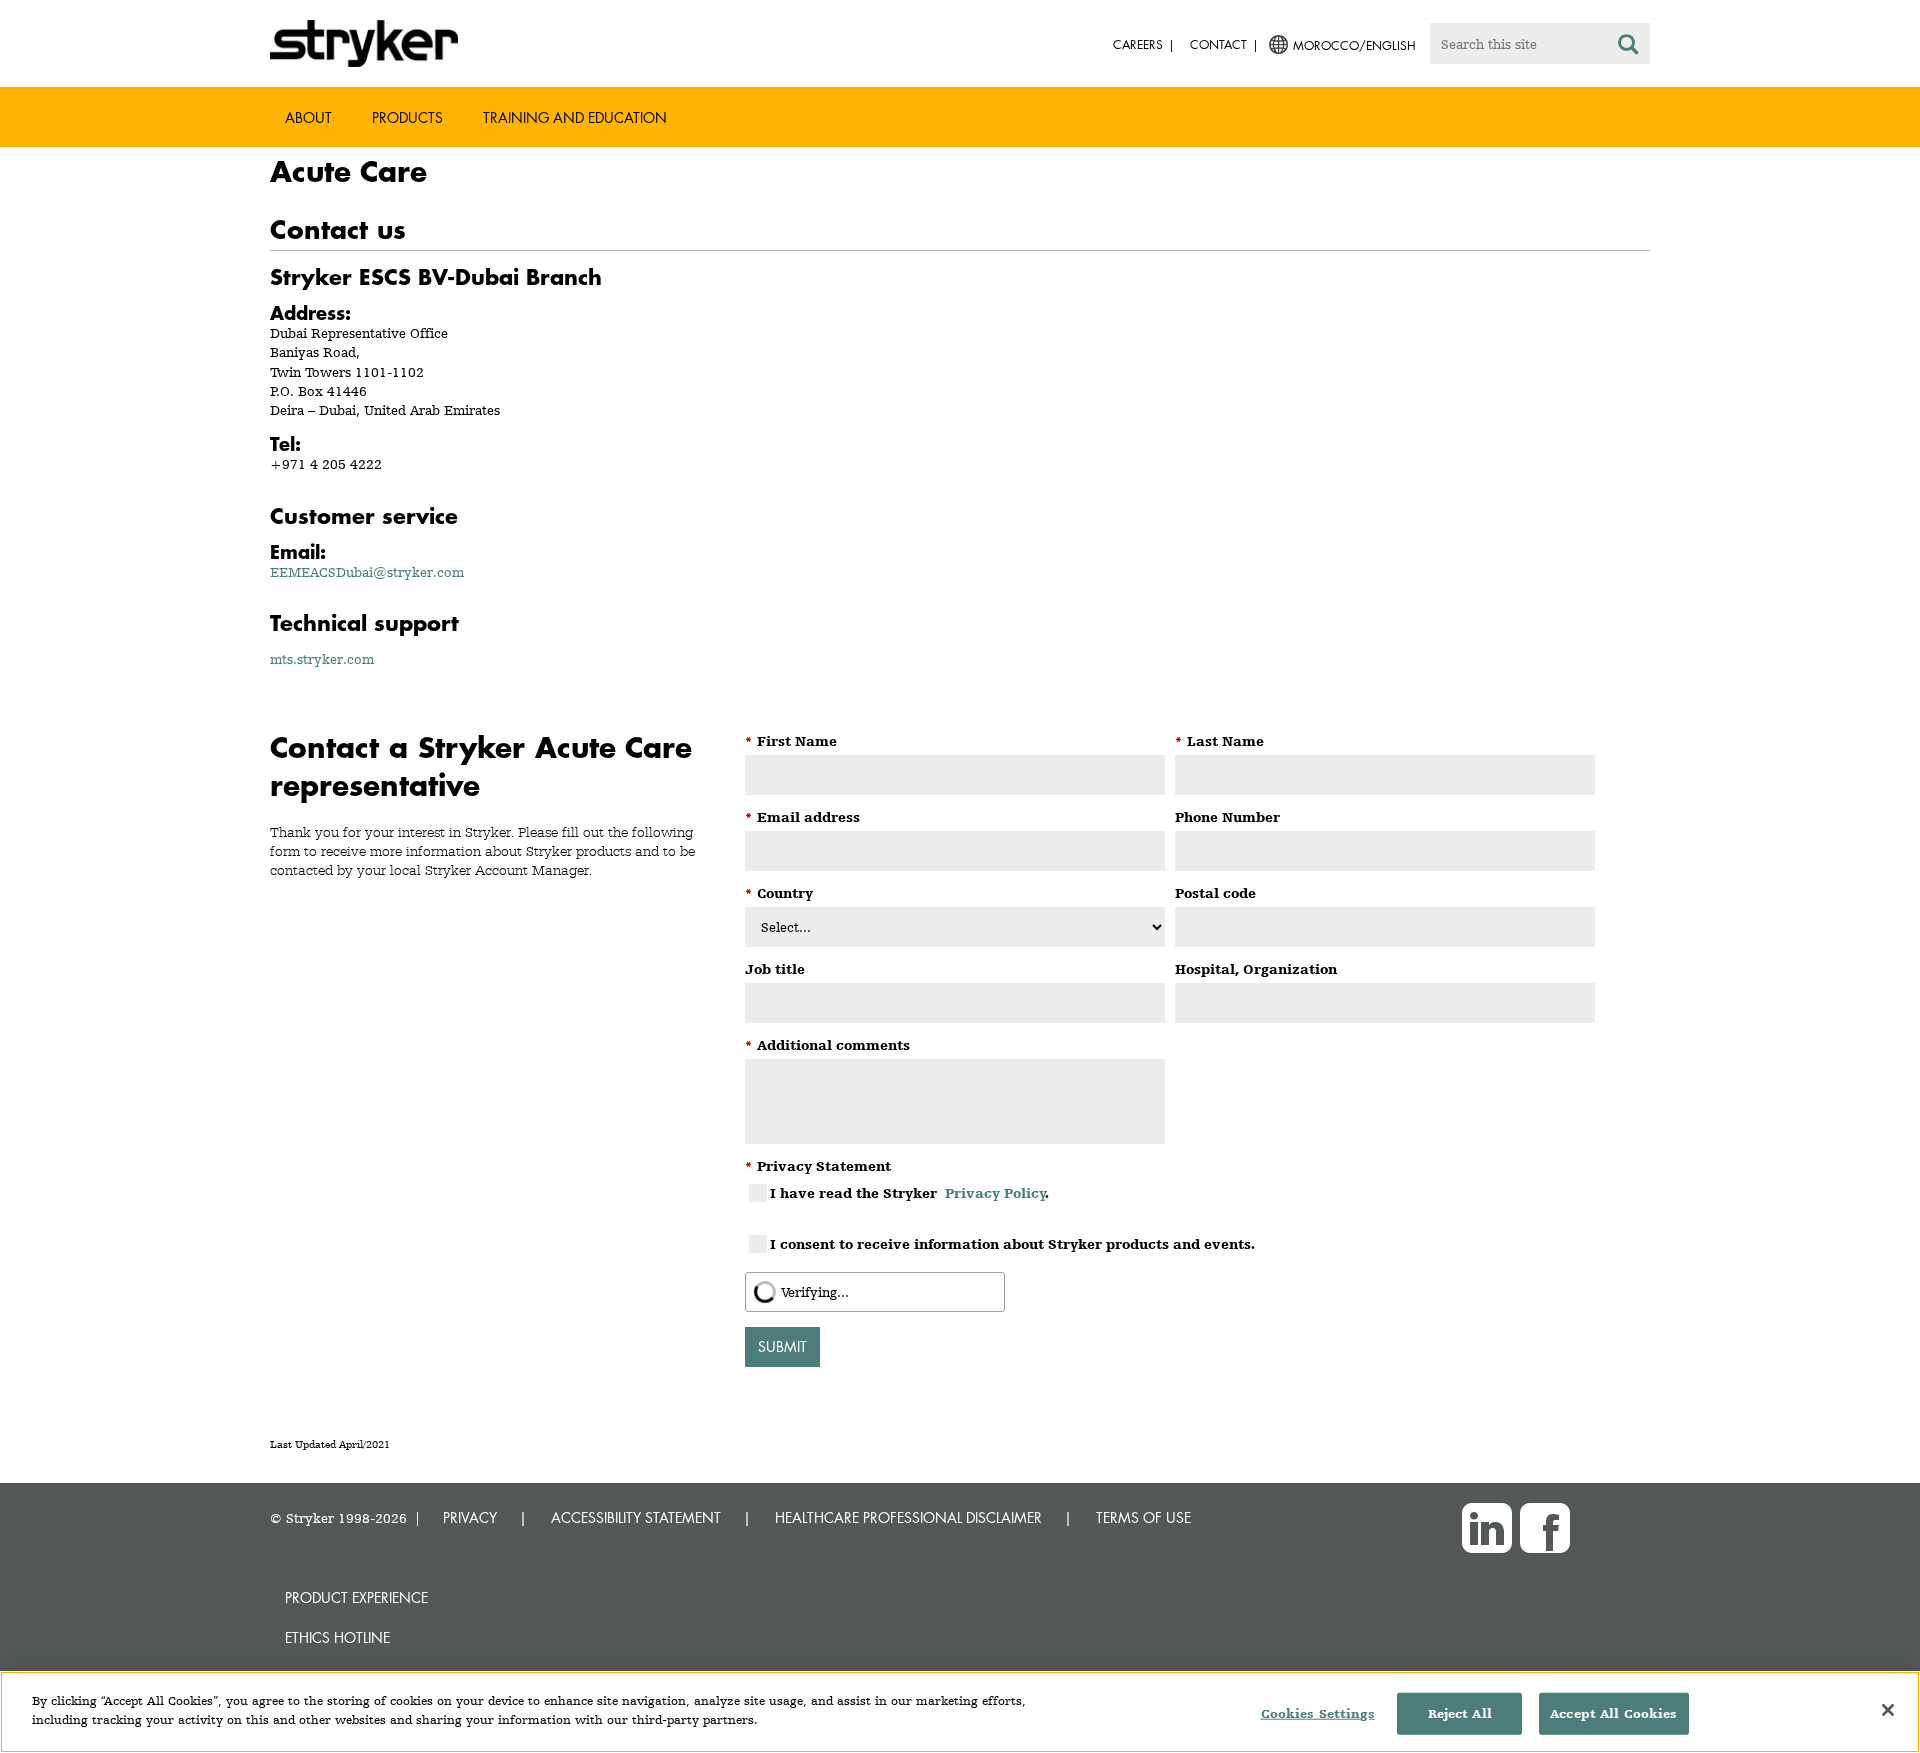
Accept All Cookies (1613, 1713)
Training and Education (575, 117)
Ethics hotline (337, 1637)
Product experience (356, 1597)
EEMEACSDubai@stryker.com (367, 572)
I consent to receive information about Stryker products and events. (1012, 1244)
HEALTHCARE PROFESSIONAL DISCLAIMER (908, 1517)
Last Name (1219, 741)
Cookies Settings (1318, 1713)
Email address (802, 817)
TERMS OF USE (1143, 1517)
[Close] (1888, 1710)
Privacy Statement (818, 1166)
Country (779, 893)
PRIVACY (470, 1517)
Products (407, 117)
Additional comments (827, 1045)
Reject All (1460, 1713)
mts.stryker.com (322, 659)
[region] (960, 1712)
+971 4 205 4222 (326, 464)
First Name (791, 741)
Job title (775, 969)
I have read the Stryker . (909, 1193)
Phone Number (1227, 817)
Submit (782, 1346)
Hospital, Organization (1256, 969)
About (308, 117)
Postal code (1215, 893)
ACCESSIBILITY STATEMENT (636, 1517)
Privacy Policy (995, 1193)
